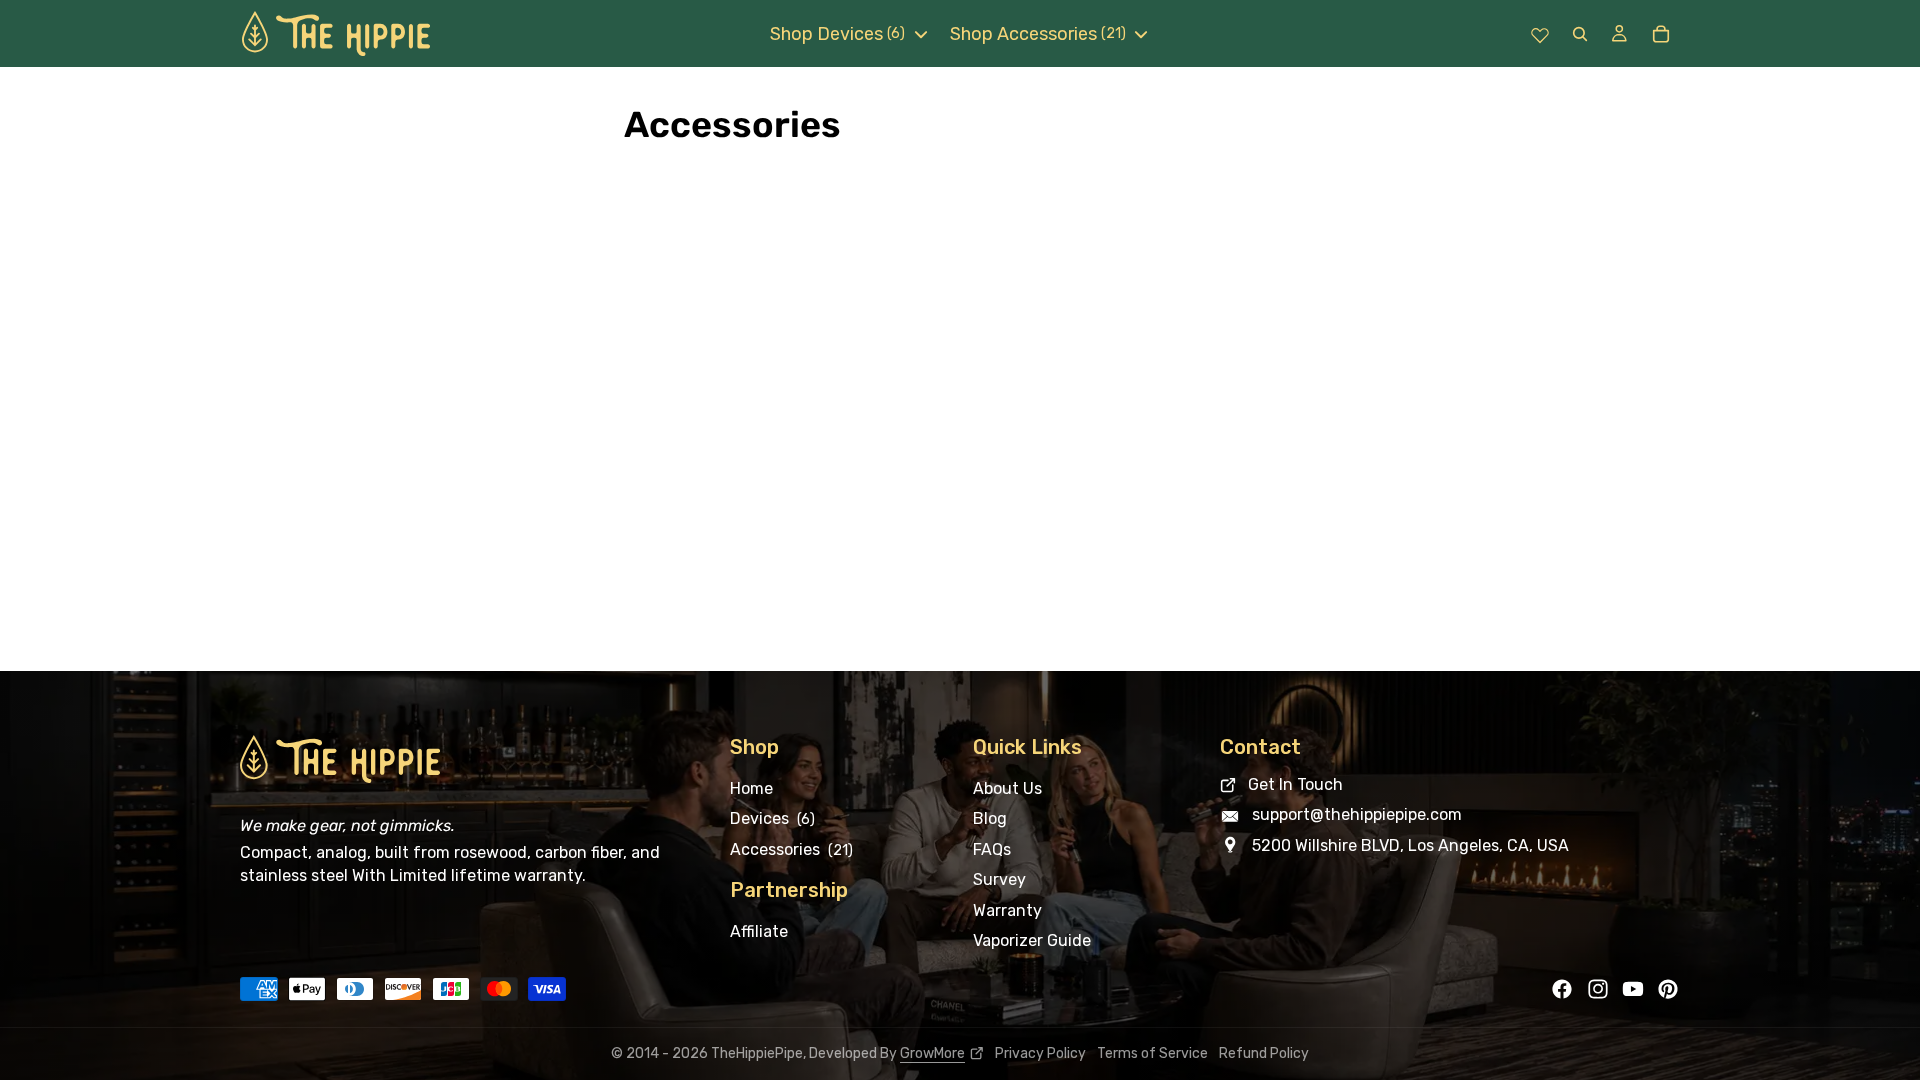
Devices (772, 818)
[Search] (1579, 33)
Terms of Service (1152, 1053)
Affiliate (759, 931)
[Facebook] (1562, 989)
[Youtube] (1633, 989)
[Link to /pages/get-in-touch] (1450, 785)
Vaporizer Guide (1032, 939)
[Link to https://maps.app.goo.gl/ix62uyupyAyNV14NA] (1450, 845)
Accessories (791, 848)
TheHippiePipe (757, 1053)
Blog (990, 818)
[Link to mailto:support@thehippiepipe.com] (1450, 815)
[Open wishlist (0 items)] (1540, 34)
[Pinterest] (1668, 989)
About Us (1007, 788)
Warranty (1007, 909)
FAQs (992, 848)
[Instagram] (1598, 989)
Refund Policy (1264, 1053)
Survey (999, 879)
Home (751, 788)
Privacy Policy (1040, 1053)
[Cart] (1660, 34)
